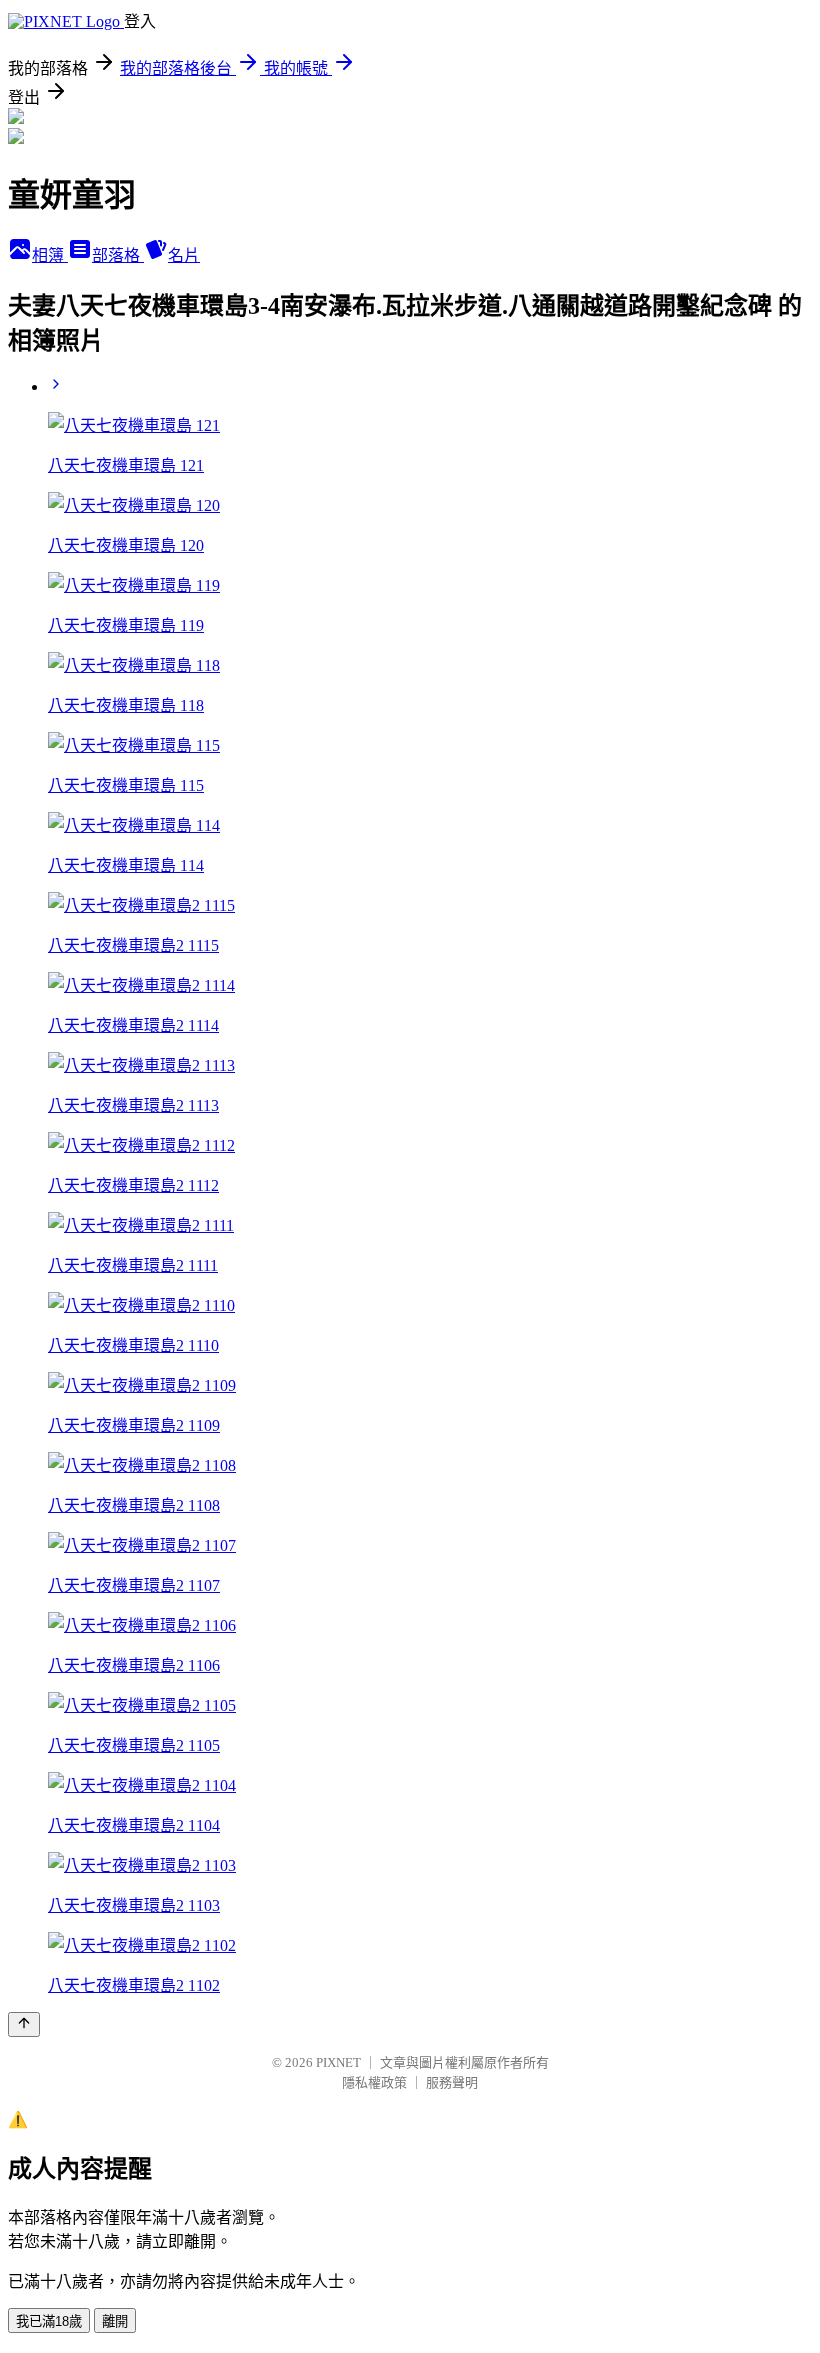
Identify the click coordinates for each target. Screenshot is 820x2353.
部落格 (118, 255)
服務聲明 (452, 2082)
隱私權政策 (374, 2082)
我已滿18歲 (49, 2321)
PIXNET (338, 2062)
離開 (115, 2321)
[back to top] (24, 2024)
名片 (184, 255)
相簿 (50, 255)
